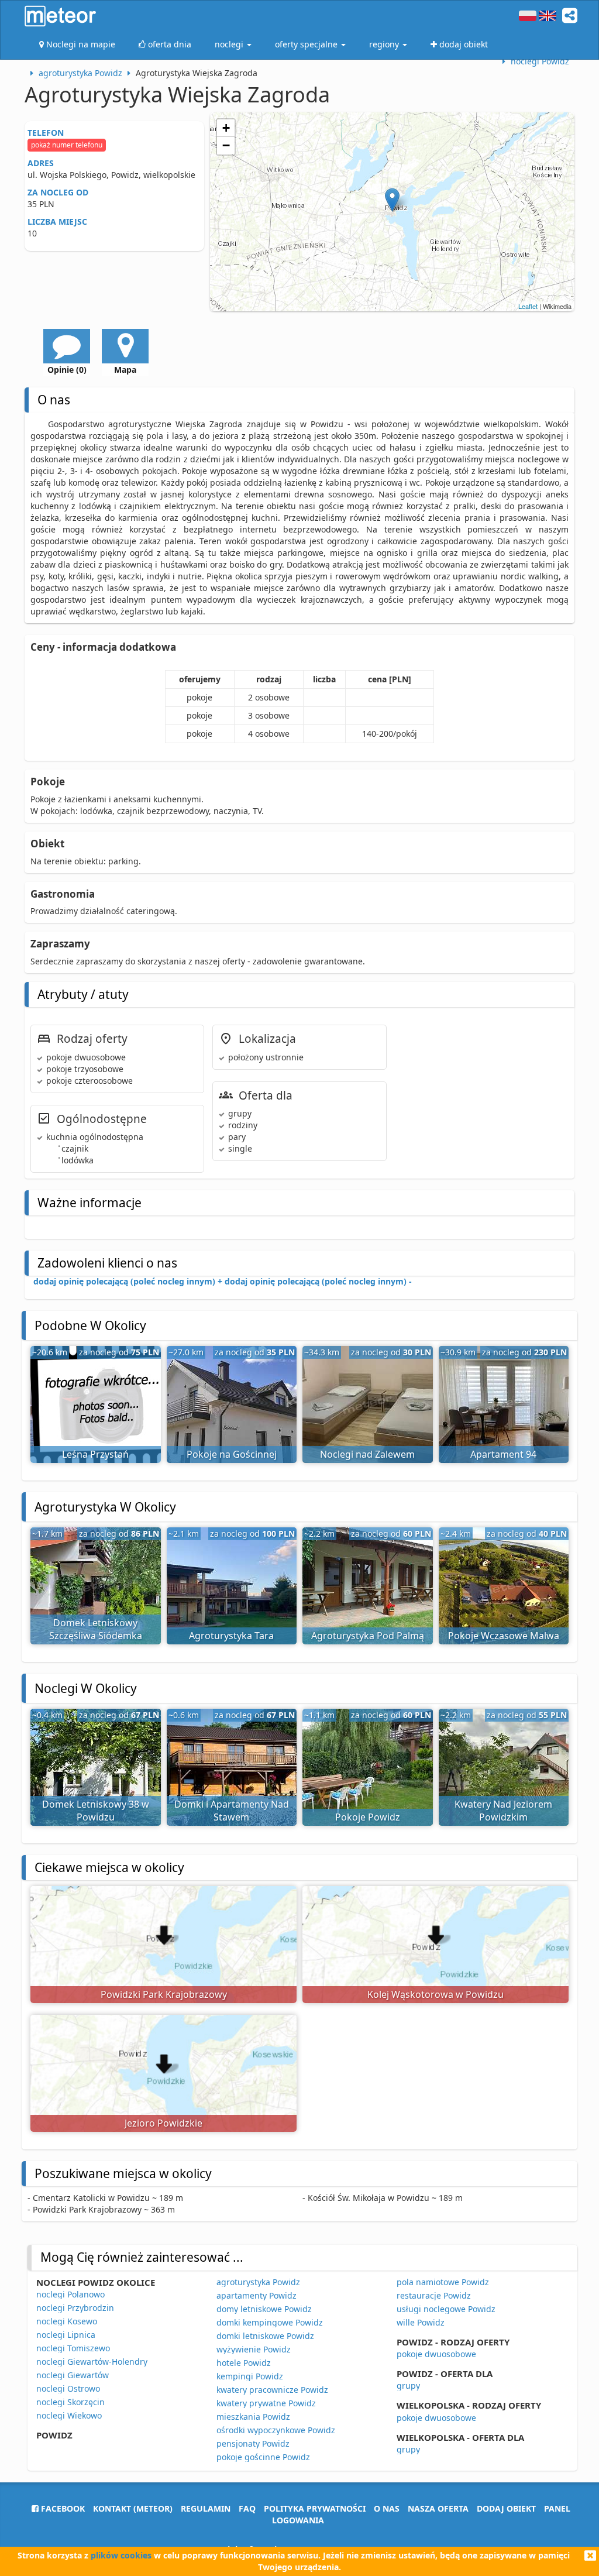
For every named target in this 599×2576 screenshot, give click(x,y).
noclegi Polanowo (70, 2294)
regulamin (206, 2508)
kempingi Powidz (250, 2376)
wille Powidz (421, 2322)
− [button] (226, 145)
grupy (408, 2386)
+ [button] (226, 128)
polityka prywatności (315, 2508)
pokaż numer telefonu (67, 145)
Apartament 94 (503, 1454)
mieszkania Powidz (253, 2417)
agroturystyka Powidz (258, 2282)
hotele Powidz (244, 2363)
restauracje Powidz (434, 2295)
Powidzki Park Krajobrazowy (164, 1994)
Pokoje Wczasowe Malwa (504, 1636)
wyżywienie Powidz (254, 2349)
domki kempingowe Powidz (270, 2322)
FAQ (247, 2508)
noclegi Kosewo (67, 2321)
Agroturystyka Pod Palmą (368, 1636)
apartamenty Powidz (257, 2295)
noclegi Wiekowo (69, 2415)
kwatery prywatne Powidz (266, 2403)
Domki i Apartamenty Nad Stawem (232, 1811)
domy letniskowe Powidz (264, 2309)
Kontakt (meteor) (133, 2508)
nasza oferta (438, 2508)
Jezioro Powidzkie (163, 2123)
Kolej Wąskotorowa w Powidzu (436, 1994)
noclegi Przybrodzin (75, 2308)
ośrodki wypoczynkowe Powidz (276, 2430)
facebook (62, 2508)
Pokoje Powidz (368, 1817)
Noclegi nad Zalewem (367, 1454)
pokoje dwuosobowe (436, 2354)
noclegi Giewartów (73, 2375)
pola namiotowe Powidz (443, 2282)
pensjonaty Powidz (253, 2443)
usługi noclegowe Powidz (446, 2309)
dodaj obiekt (506, 2508)
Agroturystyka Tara (231, 1636)
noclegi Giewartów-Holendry (92, 2362)
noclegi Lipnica (66, 2335)
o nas (387, 2508)
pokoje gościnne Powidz (263, 2457)
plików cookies (121, 2555)
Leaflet (528, 306)
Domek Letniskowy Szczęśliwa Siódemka (96, 1629)
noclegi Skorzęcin (70, 2402)
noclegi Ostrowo (68, 2388)
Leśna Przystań (95, 1454)
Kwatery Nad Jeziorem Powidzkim (503, 1811)
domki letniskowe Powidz (265, 2336)
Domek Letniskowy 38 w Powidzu (96, 1811)
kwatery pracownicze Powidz (272, 2390)
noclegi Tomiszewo (73, 2348)
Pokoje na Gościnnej (232, 1454)
